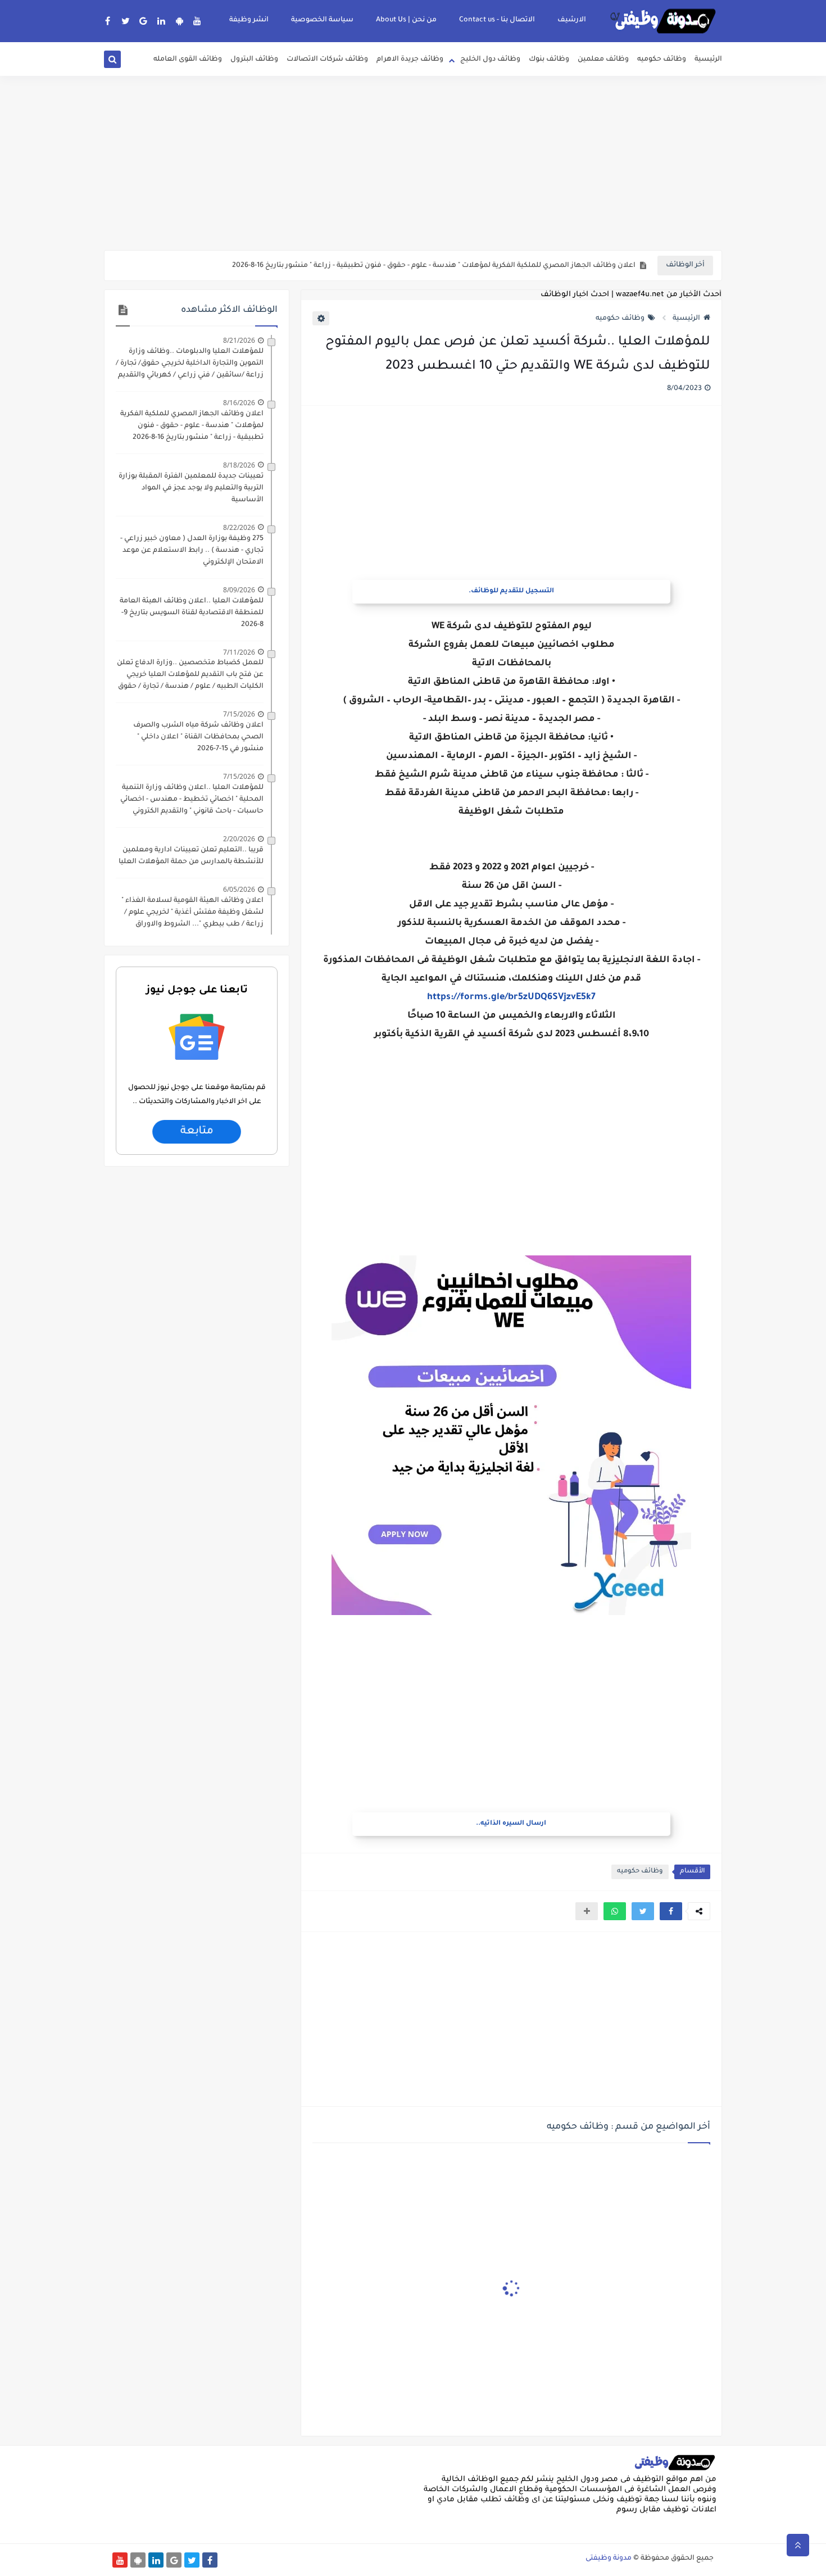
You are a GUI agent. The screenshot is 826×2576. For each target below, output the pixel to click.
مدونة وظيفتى (609, 2559)
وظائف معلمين (603, 60)
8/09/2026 (239, 590)
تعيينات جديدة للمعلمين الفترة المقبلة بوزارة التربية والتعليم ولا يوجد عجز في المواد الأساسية (191, 488)
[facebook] (108, 21)
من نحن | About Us (406, 20)
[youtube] (198, 21)
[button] (671, 1911)
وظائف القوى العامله (188, 60)
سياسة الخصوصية (322, 20)
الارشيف (572, 20)
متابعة (196, 1132)
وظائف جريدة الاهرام (410, 60)
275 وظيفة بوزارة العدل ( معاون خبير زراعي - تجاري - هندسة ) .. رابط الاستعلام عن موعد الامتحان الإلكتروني (192, 551)
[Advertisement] (413, 163)
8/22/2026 (239, 527)
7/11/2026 (239, 652)
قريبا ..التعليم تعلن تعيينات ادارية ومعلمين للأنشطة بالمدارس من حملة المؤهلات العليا (191, 856)
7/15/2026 (239, 714)
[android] (180, 21)
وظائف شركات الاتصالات (327, 60)
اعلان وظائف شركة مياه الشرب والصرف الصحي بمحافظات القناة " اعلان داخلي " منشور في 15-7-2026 (198, 737)
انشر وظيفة (249, 20)
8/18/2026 (239, 465)
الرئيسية (708, 60)
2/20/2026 (239, 839)
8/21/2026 (239, 340)
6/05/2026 (239, 889)
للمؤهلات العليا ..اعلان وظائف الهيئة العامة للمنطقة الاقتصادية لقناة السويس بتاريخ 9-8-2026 (192, 613)
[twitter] (126, 21)
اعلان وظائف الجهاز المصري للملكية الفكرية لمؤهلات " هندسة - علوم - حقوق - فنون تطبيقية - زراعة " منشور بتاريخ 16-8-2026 (434, 266)
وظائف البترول (254, 60)
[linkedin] (162, 21)
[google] (144, 21)
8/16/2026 (239, 403)
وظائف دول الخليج (490, 60)
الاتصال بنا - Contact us (497, 20)
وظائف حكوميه (662, 60)
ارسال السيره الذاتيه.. (511, 1824)
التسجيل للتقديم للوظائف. (511, 591)
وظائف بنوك (549, 60)
